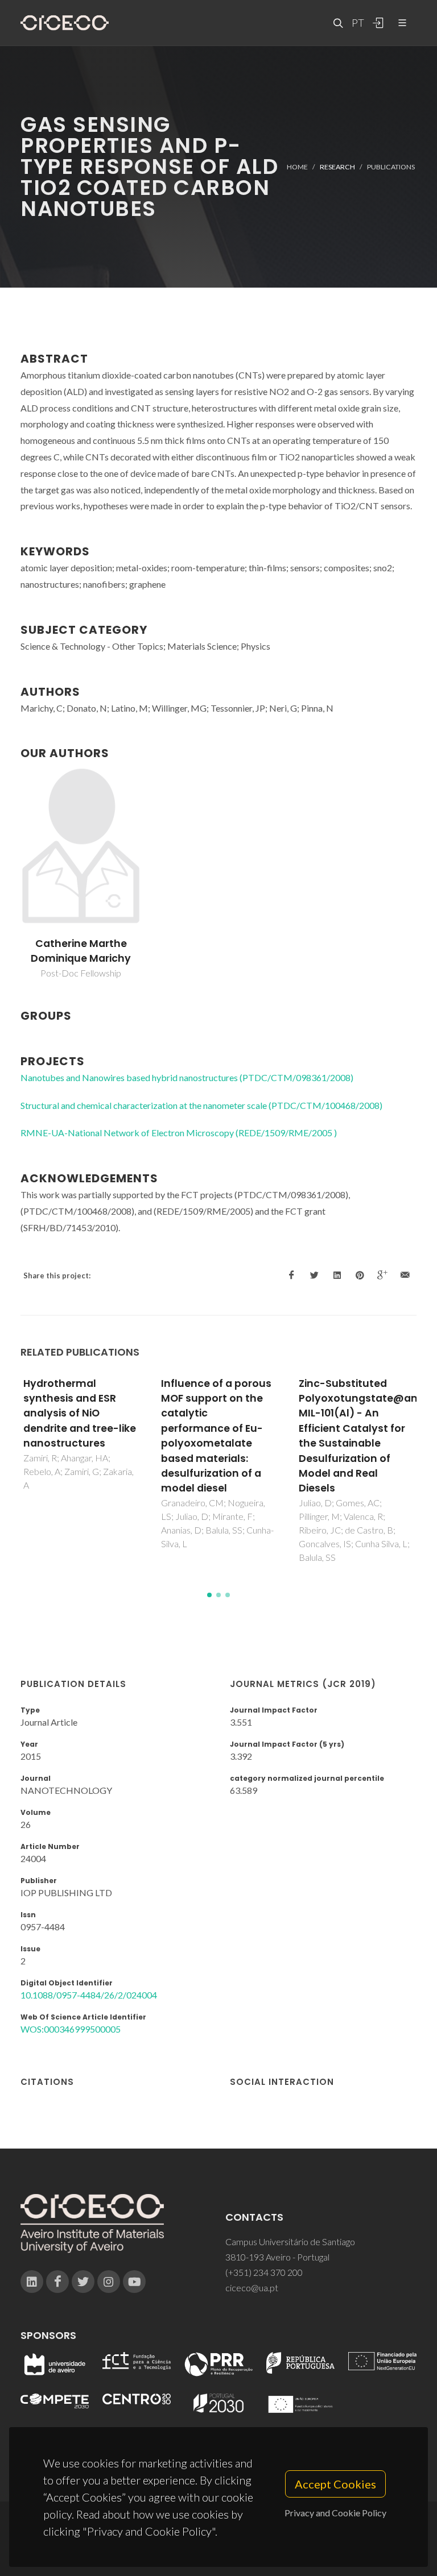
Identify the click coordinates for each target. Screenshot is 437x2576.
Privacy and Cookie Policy (335, 2513)
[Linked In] (32, 2282)
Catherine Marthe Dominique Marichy (81, 951)
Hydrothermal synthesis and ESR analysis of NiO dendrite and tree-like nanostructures (80, 1414)
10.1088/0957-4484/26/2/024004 (89, 1995)
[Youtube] (134, 2282)
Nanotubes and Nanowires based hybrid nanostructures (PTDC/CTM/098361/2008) (187, 1077)
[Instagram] (109, 2282)
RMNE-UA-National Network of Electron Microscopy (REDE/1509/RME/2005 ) (179, 1133)
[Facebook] (57, 2282)
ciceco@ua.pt (252, 2288)
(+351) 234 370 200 (264, 2272)
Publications (391, 166)
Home (297, 166)
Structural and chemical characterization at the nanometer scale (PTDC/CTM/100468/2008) (201, 1105)
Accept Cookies (335, 2484)
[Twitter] (83, 2282)
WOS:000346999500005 (71, 2029)
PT (357, 23)
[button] (209, 1595)
